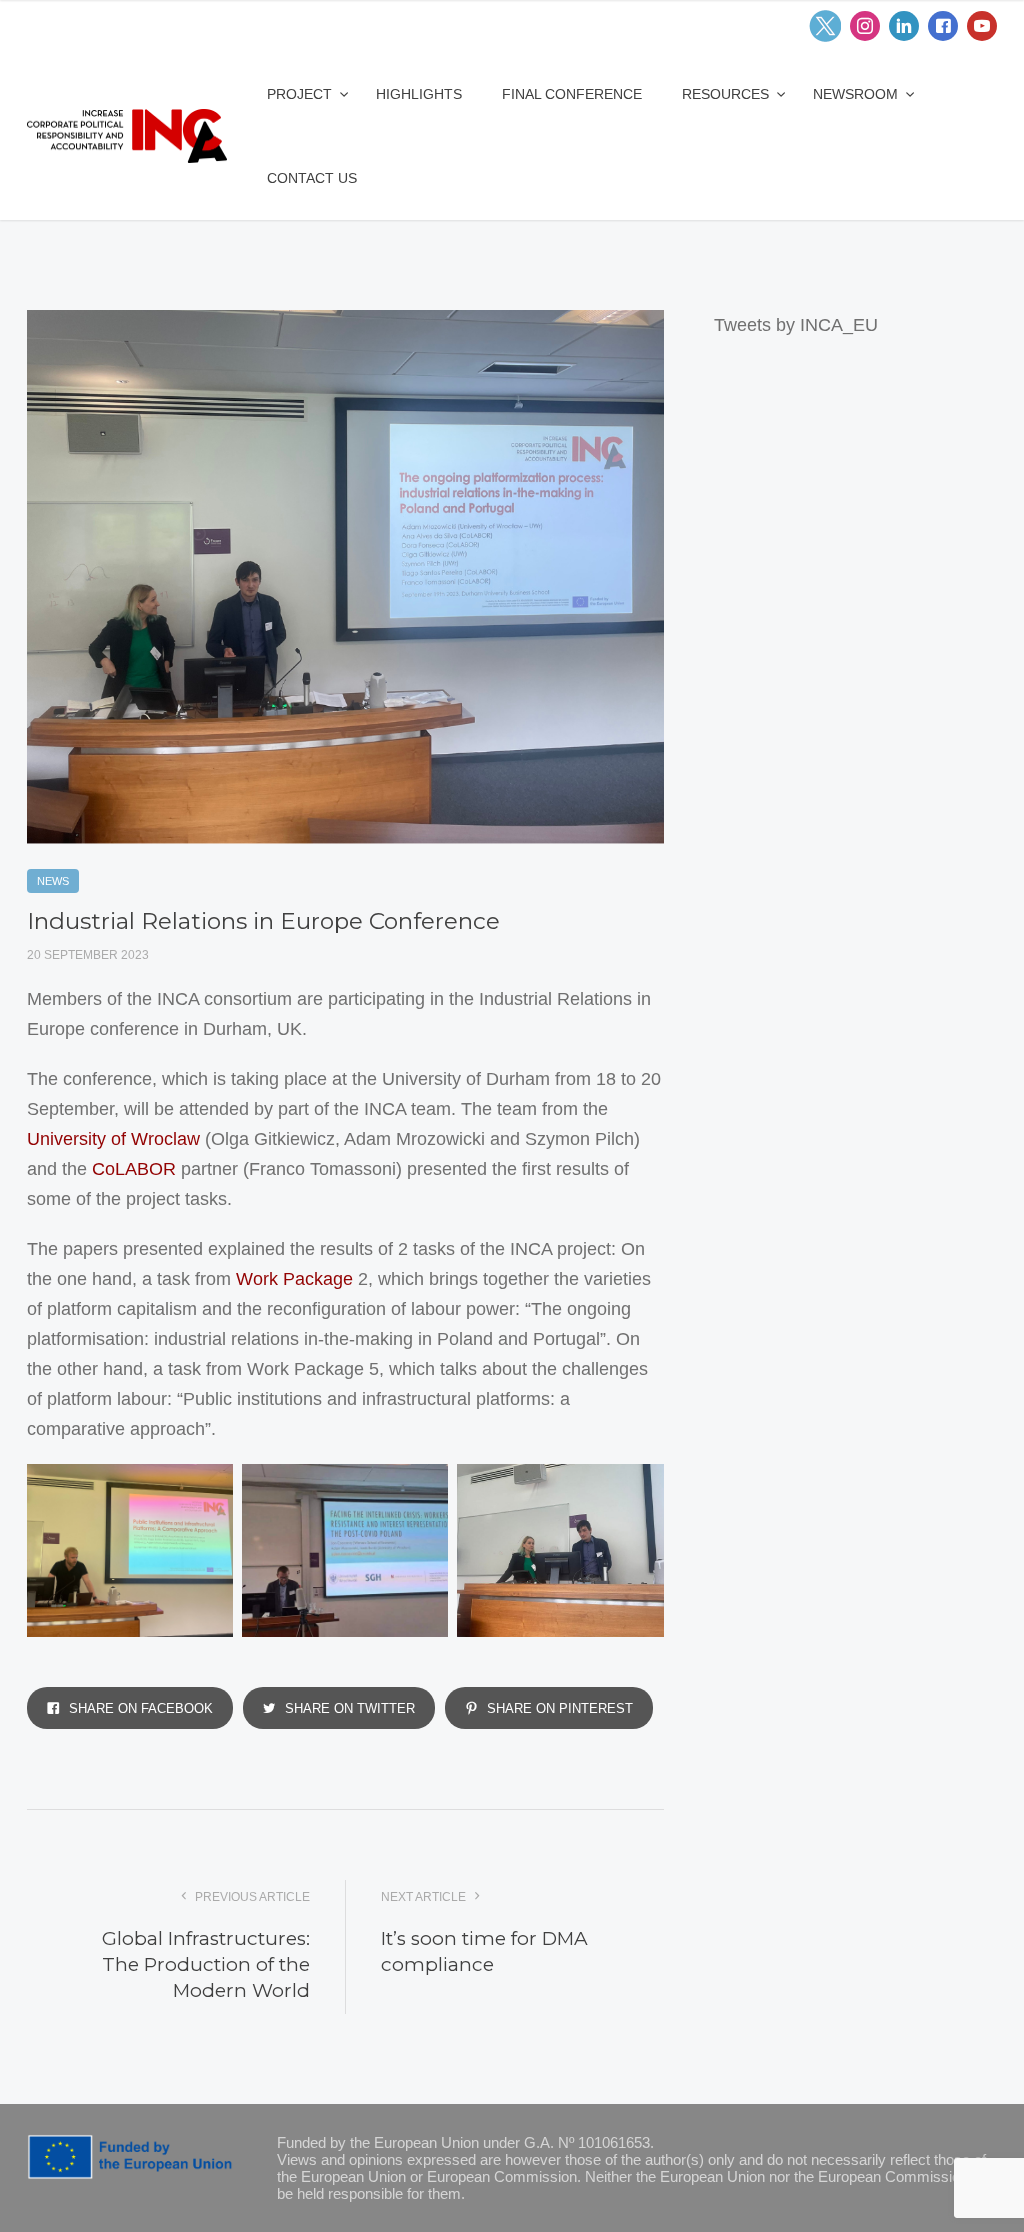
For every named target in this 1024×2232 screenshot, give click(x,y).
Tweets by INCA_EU (796, 325)
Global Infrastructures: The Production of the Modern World (206, 1964)
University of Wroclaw (113, 1139)
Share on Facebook (139, 1708)
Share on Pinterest (558, 1708)
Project (301, 94)
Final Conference (572, 94)
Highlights (419, 94)
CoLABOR (134, 1169)
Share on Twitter (348, 1708)
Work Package (294, 1279)
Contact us (312, 178)
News (53, 881)
